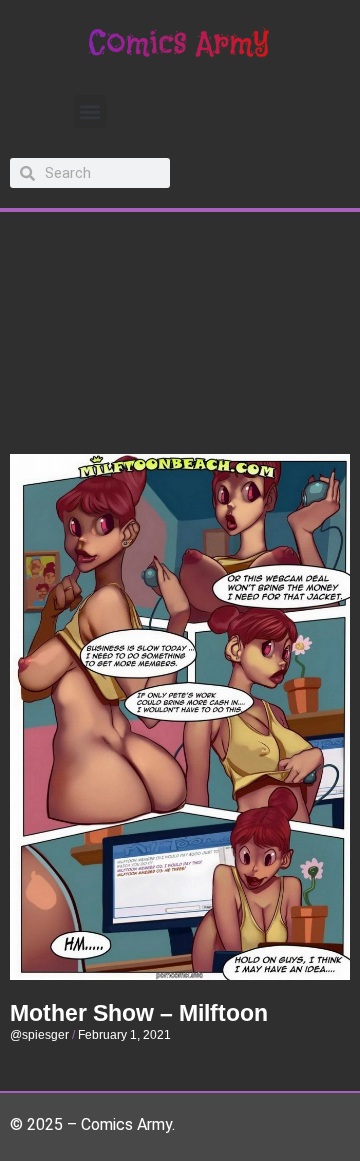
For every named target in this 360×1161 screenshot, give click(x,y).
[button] (90, 111)
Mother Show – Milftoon (139, 1013)
